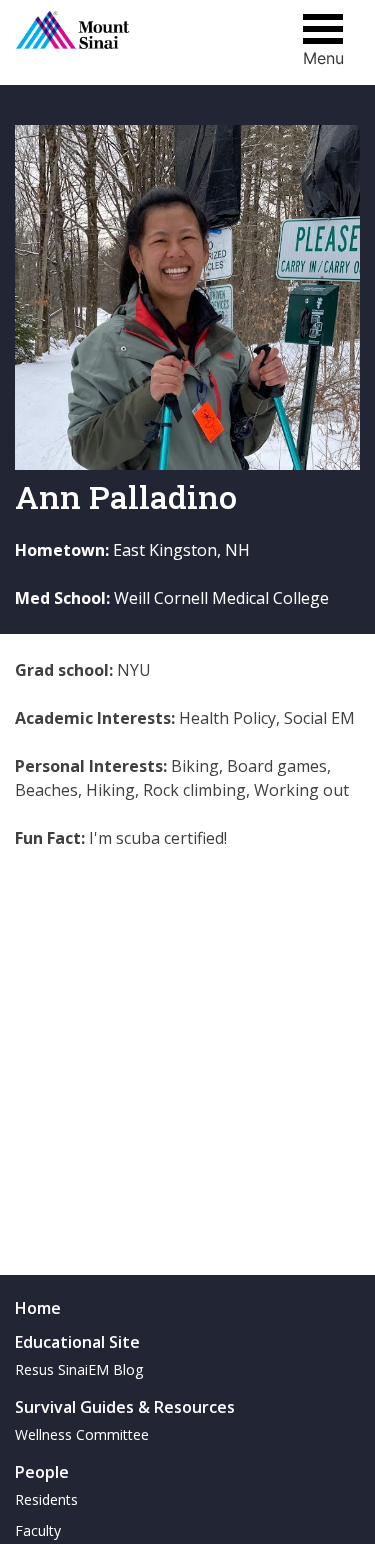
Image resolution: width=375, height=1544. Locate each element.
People (42, 1472)
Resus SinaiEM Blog (79, 1369)
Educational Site (77, 1342)
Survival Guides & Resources (125, 1407)
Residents (46, 1499)
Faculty (38, 1530)
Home (38, 1308)
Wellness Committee (82, 1434)
